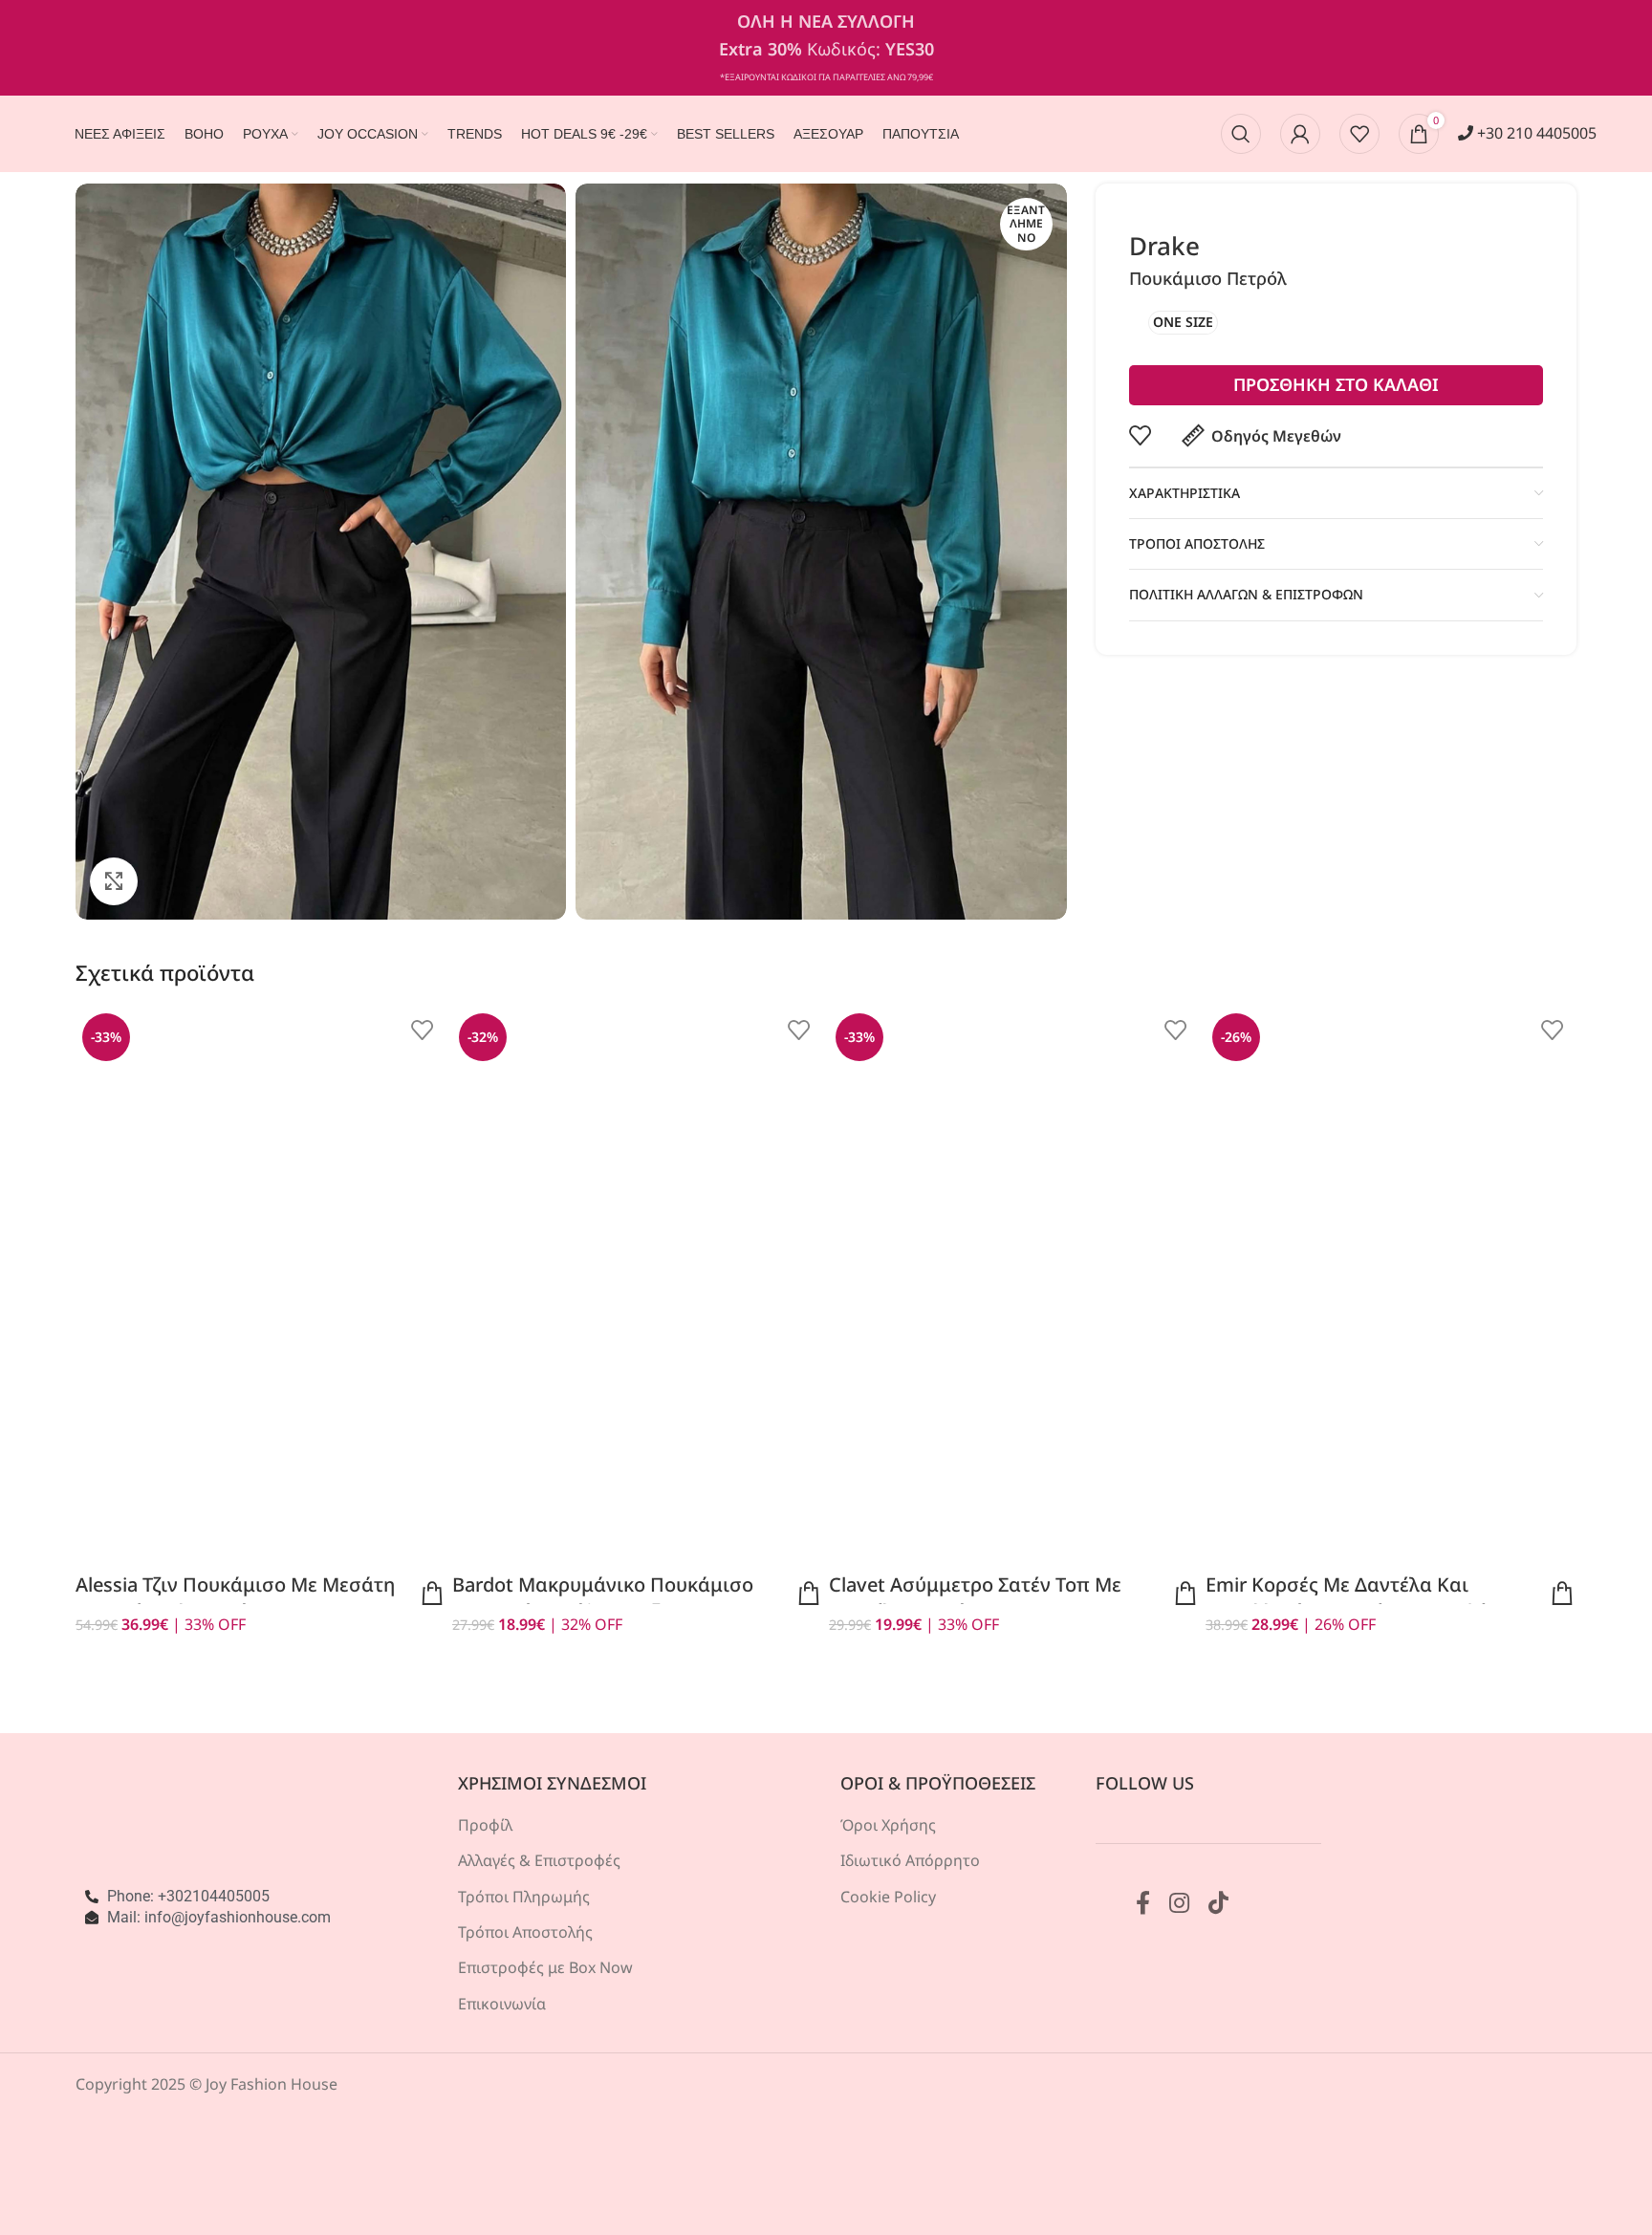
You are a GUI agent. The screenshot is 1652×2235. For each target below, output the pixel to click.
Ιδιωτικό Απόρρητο (910, 1860)
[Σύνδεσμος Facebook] (1143, 1904)
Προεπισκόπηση (432, 1594)
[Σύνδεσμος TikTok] (1218, 1904)
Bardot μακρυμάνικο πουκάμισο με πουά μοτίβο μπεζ (603, 1598)
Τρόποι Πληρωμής (524, 1897)
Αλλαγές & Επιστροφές (539, 1860)
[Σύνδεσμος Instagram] (1179, 1904)
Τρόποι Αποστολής (525, 1932)
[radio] (1183, 323)
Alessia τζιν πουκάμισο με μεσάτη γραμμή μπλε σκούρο (235, 1598)
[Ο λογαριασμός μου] (1300, 134)
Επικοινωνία (502, 2004)
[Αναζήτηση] (1241, 134)
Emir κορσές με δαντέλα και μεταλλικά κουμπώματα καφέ (1346, 1598)
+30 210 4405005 (1535, 133)
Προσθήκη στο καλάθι (1336, 384)
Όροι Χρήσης (888, 1825)
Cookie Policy (888, 1897)
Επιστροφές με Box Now (545, 1967)
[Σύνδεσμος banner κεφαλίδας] (826, 48)
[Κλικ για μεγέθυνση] (114, 881)
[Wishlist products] (1359, 134)
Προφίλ (485, 1825)
